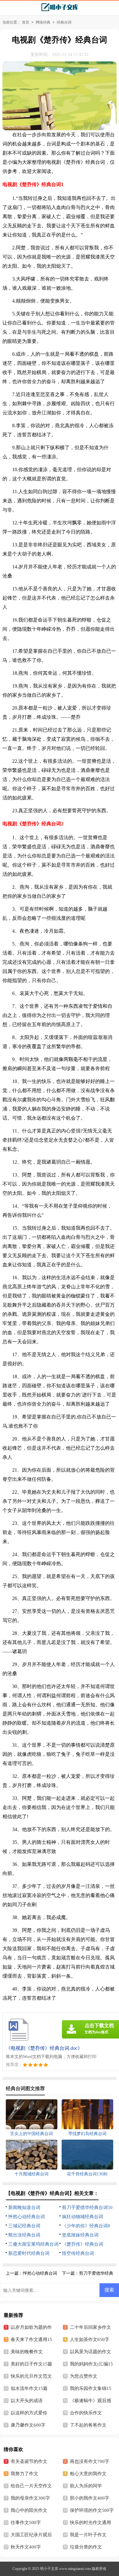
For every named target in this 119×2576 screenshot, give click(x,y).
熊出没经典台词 (24, 2235)
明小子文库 (49, 2569)
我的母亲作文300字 (30, 2498)
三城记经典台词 (24, 2226)
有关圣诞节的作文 (29, 2461)
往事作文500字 (26, 2523)
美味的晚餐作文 (27, 2352)
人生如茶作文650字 (90, 2339)
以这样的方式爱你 (29, 2413)
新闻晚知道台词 (24, 2207)
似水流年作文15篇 (29, 2388)
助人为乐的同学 (86, 2486)
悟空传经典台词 (78, 2253)
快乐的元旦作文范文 (31, 2376)
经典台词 (64, 22)
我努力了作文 (24, 2474)
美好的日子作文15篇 (31, 2364)
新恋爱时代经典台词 (29, 2253)
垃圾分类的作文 (86, 2547)
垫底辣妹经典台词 (80, 2235)
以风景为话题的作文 (90, 2352)
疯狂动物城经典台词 (83, 2217)
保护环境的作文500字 (92, 2510)
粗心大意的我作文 (88, 2474)
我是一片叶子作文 (88, 2535)
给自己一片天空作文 (31, 2486)
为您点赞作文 (84, 2376)
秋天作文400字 (26, 2547)
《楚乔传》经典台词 (83, 2244)
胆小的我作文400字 (90, 2498)
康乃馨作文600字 (28, 2425)
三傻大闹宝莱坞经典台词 (33, 2244)
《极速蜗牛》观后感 (90, 2401)
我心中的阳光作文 (29, 2510)
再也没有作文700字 (90, 2461)
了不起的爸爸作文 (88, 2425)
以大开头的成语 (27, 2401)
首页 (26, 22)
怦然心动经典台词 (27, 2217)
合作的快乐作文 (86, 2413)
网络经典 (43, 22)
